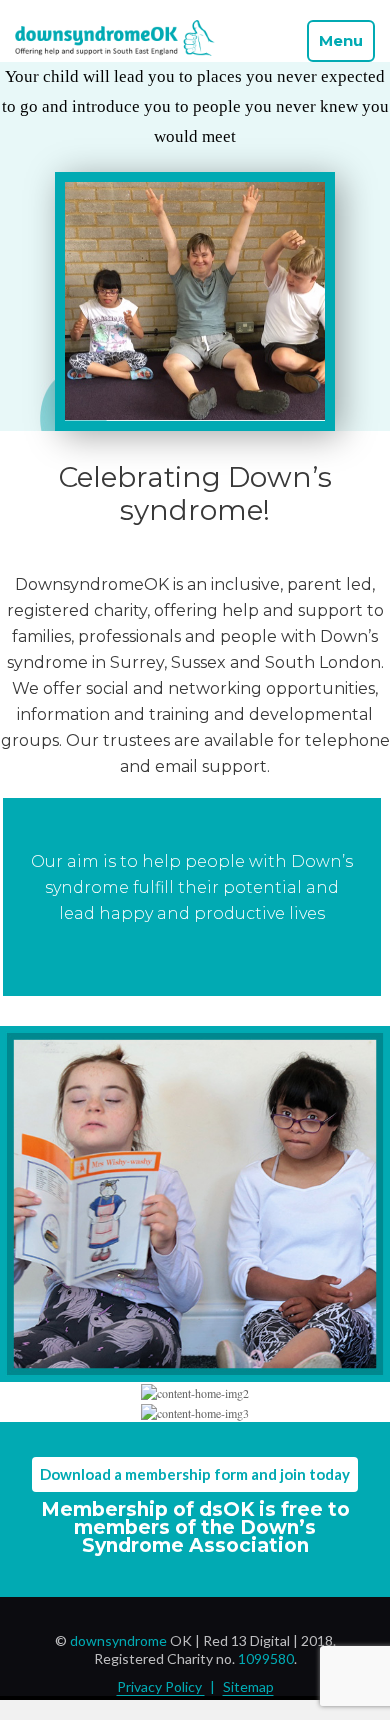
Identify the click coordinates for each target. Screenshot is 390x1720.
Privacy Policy (161, 1686)
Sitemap (248, 1686)
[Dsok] (115, 51)
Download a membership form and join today (195, 1474)
